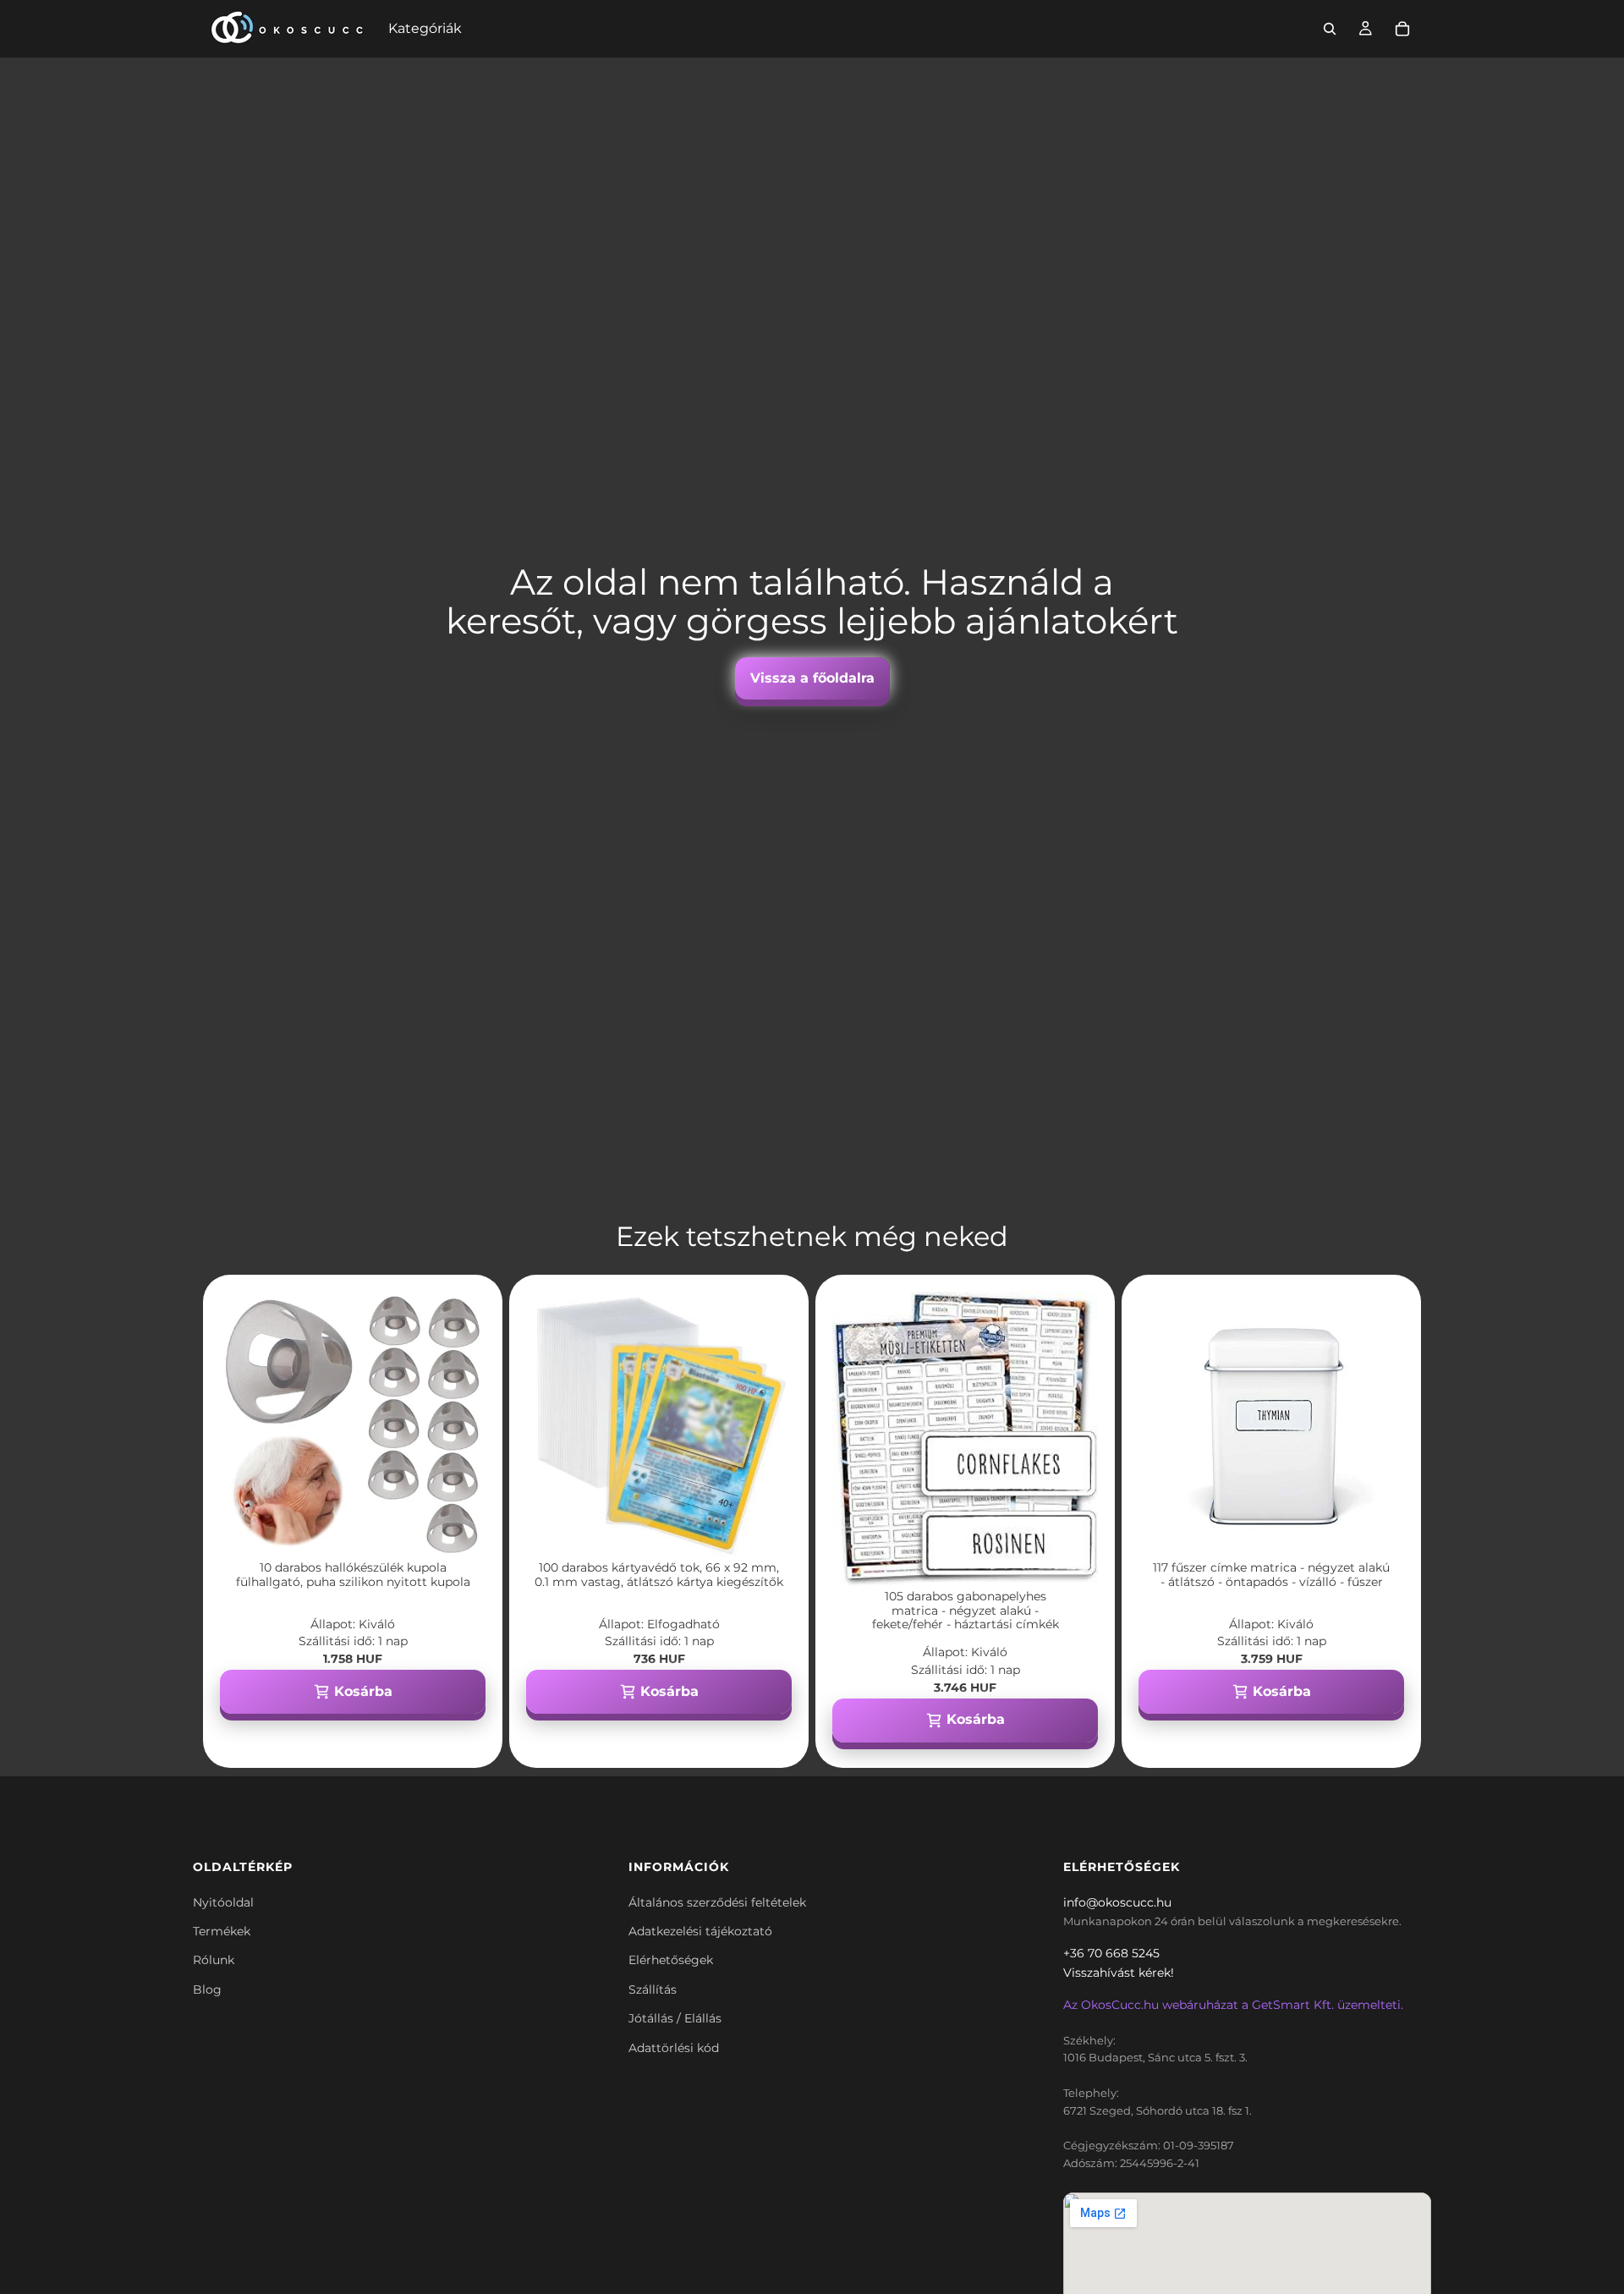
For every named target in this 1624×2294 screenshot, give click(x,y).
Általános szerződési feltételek (717, 1902)
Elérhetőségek (671, 1960)
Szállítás (653, 1989)
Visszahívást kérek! (1119, 1973)
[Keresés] (1330, 29)
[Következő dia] (460, 1424)
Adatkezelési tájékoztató (700, 1931)
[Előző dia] (245, 1424)
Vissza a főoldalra (812, 678)
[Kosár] (1402, 29)
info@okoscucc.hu (1117, 1902)
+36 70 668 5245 (1111, 1953)
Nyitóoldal (223, 1902)
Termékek (222, 1931)
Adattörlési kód (674, 2048)
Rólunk (214, 1960)
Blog (207, 1989)
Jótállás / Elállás (675, 2018)
